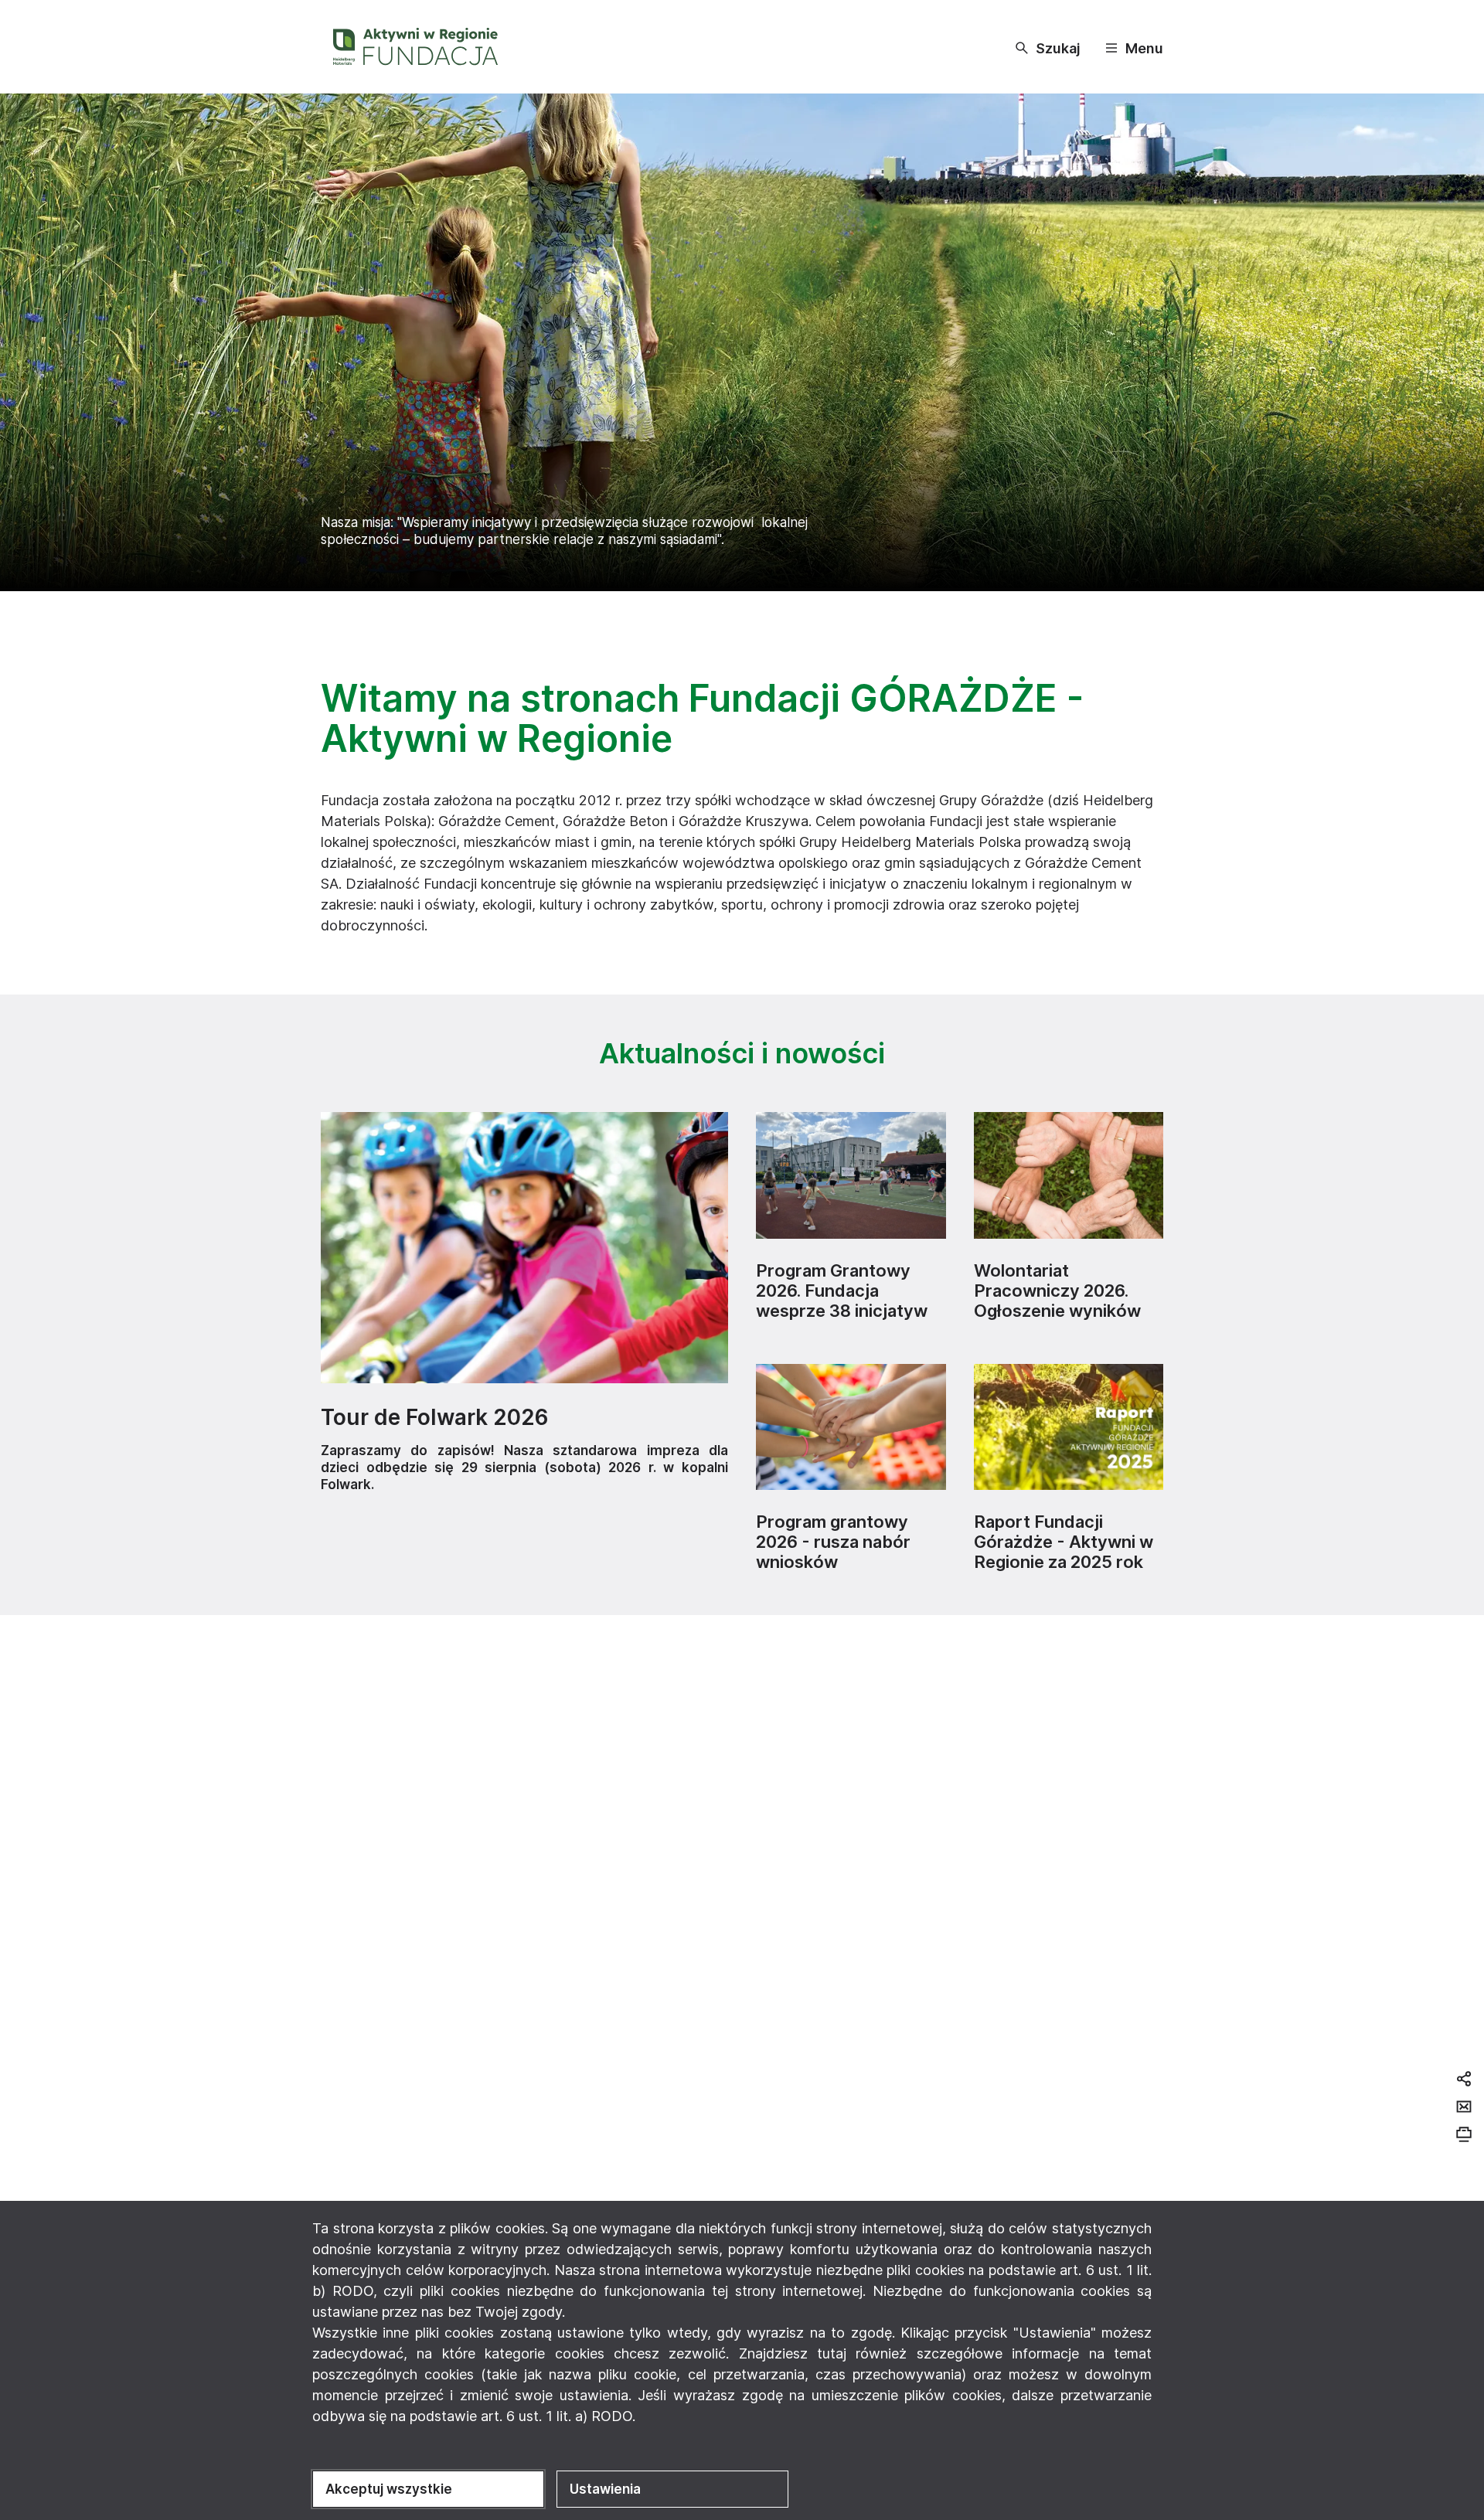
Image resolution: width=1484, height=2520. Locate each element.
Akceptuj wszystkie (389, 2489)
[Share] (1464, 2079)
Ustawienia (605, 2489)
